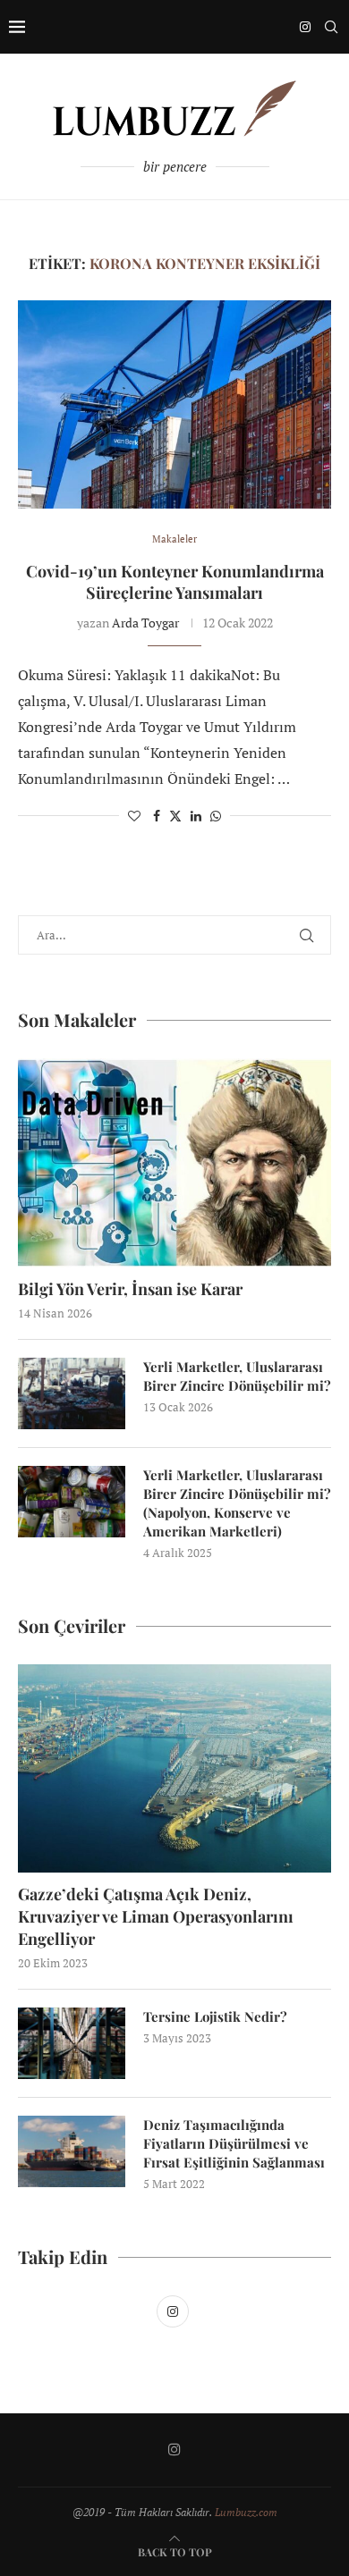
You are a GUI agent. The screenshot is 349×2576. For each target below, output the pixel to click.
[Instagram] (305, 27)
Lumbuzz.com (246, 2512)
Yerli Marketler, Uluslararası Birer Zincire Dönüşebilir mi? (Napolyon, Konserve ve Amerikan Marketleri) (237, 1503)
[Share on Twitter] (175, 816)
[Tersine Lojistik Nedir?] (72, 2043)
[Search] (331, 27)
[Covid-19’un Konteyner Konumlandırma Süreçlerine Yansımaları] (174, 404)
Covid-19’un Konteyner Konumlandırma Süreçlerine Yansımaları (175, 582)
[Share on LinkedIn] (196, 816)
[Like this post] (134, 816)
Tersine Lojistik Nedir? (215, 2016)
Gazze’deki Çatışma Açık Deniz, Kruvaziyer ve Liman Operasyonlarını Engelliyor (156, 1916)
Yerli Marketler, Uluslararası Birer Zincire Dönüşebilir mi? (237, 1376)
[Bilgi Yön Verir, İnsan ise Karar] (174, 1162)
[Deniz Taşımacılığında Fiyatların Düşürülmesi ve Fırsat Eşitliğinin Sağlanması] (72, 2151)
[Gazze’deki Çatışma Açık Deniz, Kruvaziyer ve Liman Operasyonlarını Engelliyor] (174, 1768)
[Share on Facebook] (157, 816)
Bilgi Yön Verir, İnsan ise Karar (130, 1289)
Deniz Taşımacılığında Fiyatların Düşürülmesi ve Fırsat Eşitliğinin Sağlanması (234, 2143)
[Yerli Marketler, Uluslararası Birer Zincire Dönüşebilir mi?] (72, 1393)
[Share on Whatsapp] (216, 816)
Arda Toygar (145, 623)
